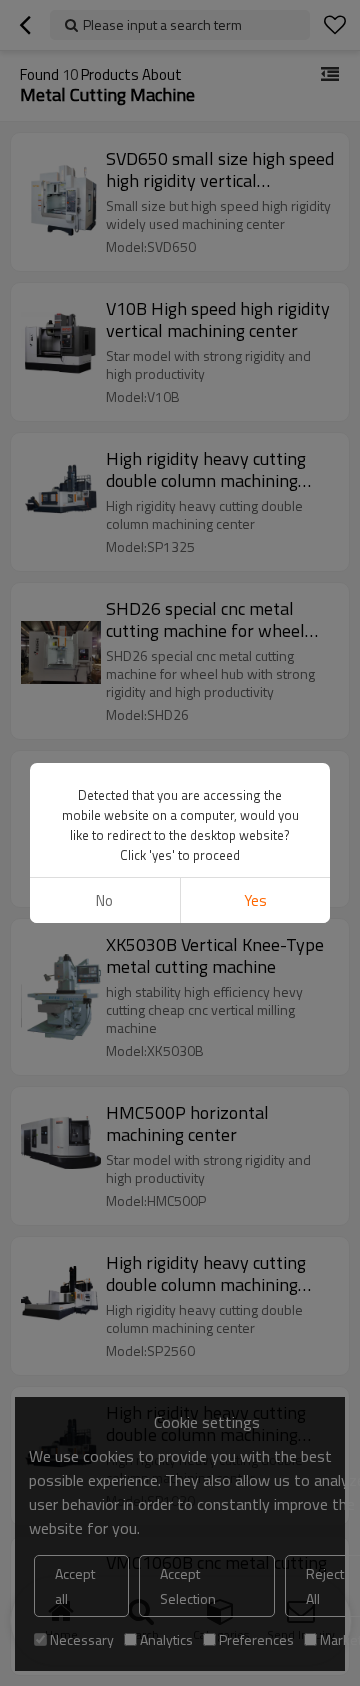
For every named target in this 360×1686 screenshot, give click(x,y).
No (104, 900)
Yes (255, 900)
